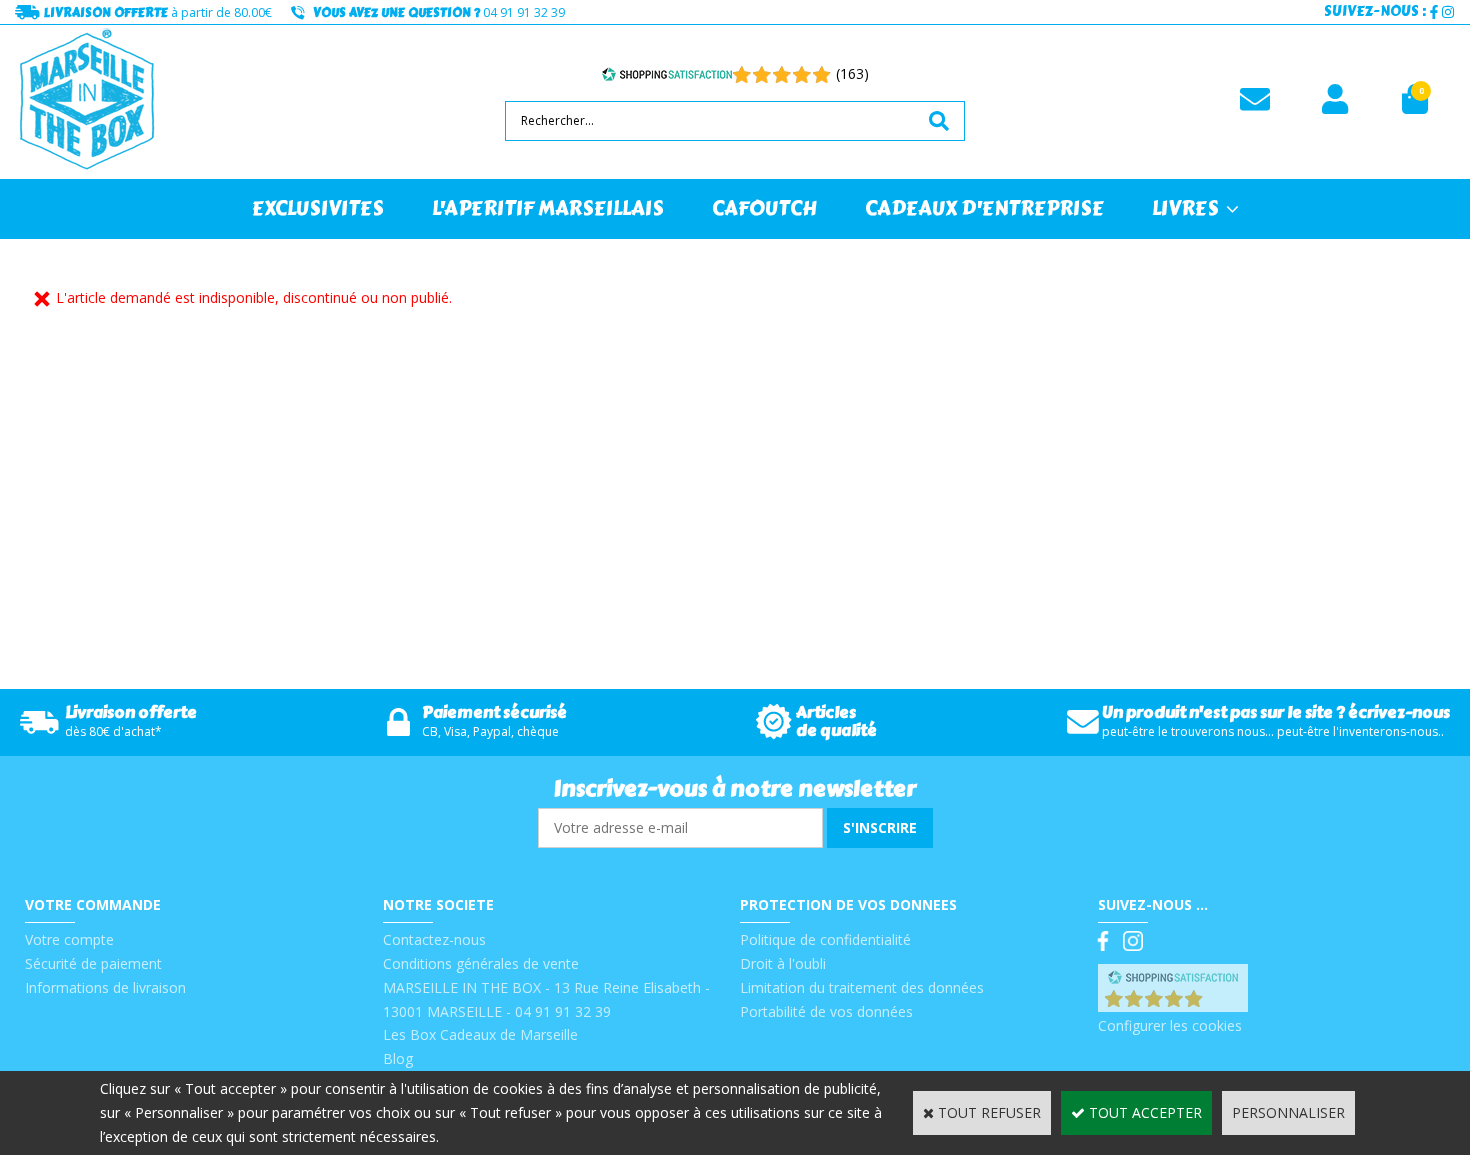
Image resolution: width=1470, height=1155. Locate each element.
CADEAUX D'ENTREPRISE (984, 208)
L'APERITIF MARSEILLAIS (548, 208)
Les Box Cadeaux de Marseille (480, 1034)
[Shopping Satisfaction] (667, 74)
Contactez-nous (434, 939)
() (1224, 1001)
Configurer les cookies (1170, 1025)
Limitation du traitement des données (862, 987)
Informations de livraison (105, 987)
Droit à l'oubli (783, 963)
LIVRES (1185, 208)
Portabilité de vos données (826, 1011)
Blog (398, 1058)
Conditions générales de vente (481, 963)
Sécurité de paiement (93, 963)
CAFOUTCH (764, 208)
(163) (852, 73)
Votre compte (69, 939)
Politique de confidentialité (825, 939)
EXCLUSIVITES (318, 208)
